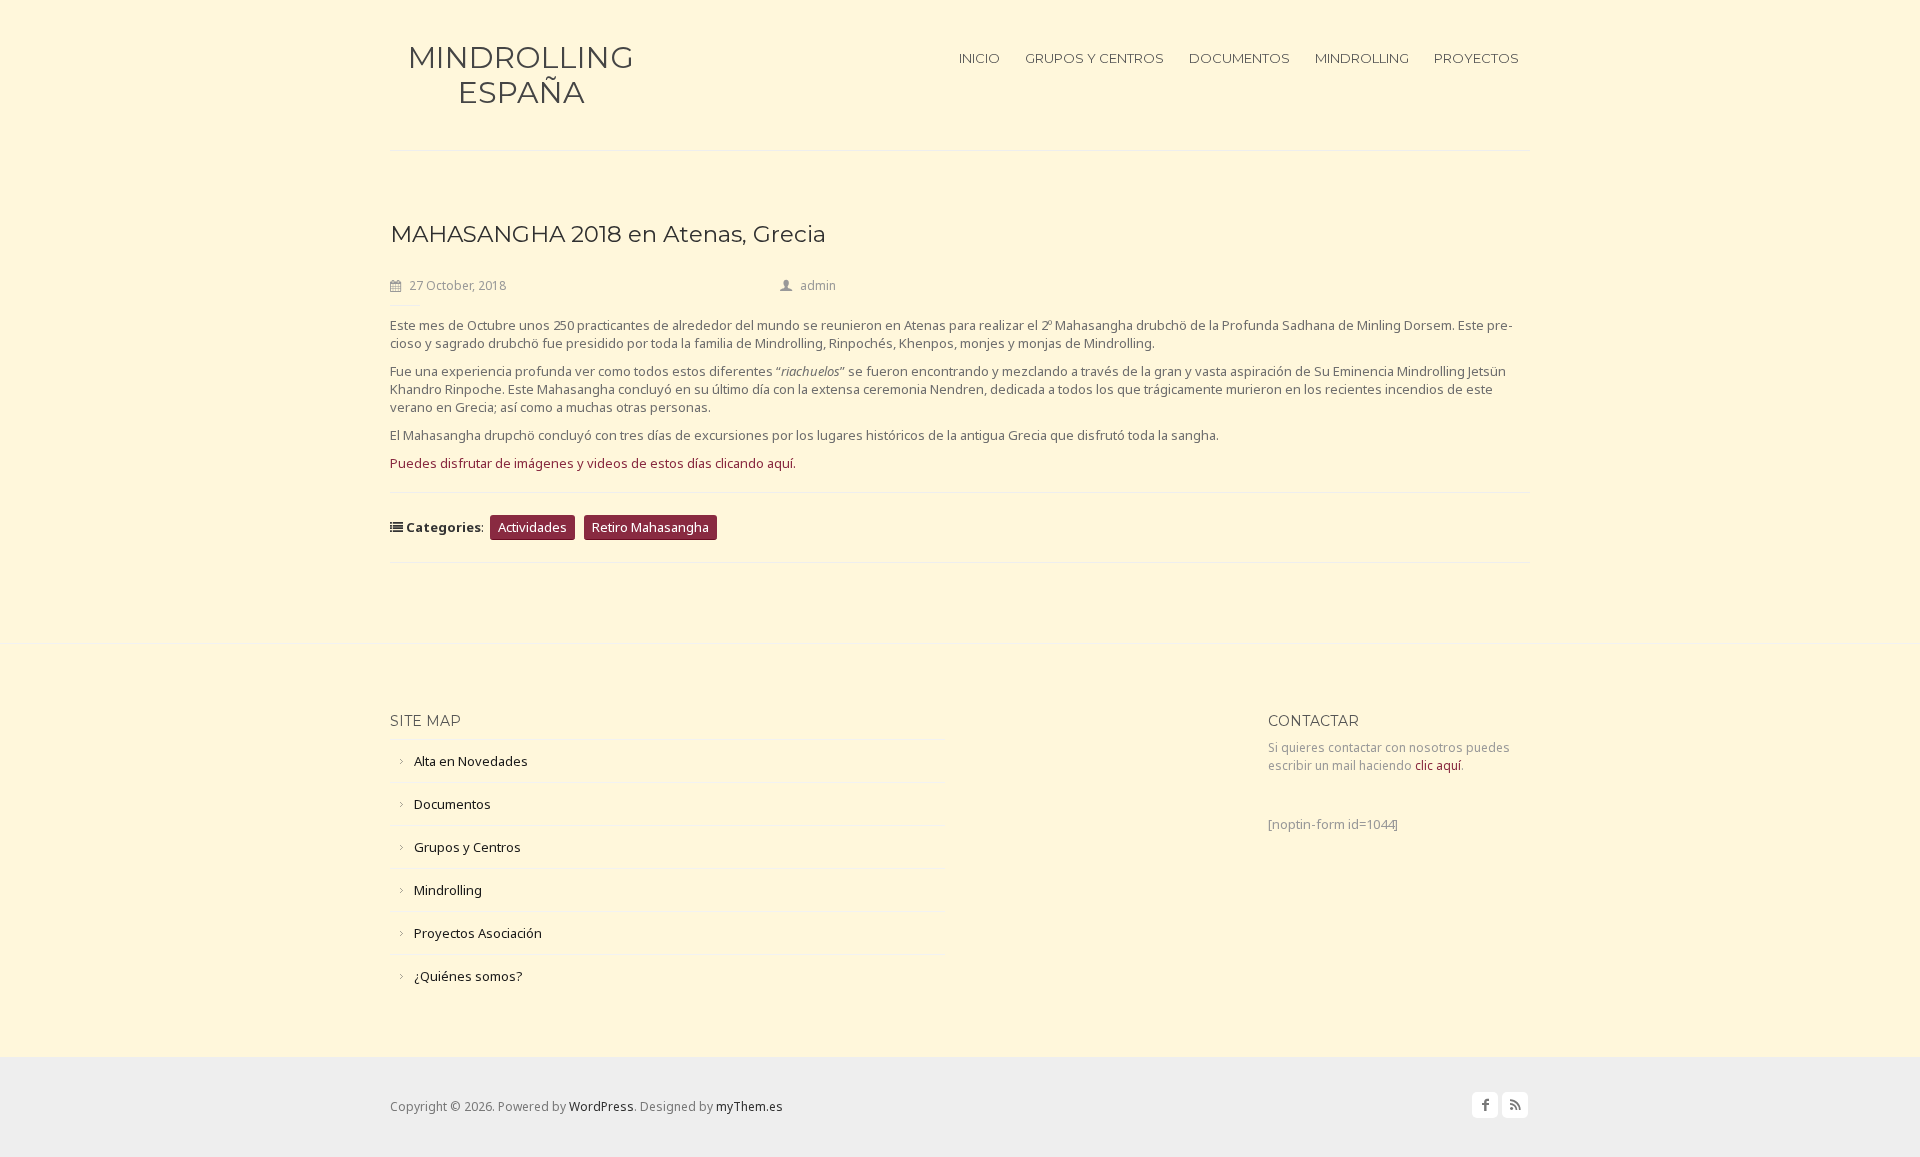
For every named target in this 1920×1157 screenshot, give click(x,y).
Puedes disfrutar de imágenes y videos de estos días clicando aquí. (593, 463)
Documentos (1239, 58)
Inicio (979, 58)
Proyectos (1476, 58)
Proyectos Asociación (478, 933)
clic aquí (1438, 765)
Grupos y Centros (1094, 58)
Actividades (532, 527)
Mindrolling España (521, 75)
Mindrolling (1362, 58)
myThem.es (749, 1106)
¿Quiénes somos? (468, 976)
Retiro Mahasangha (650, 527)
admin (818, 285)
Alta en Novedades (471, 761)
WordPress (601, 1106)
